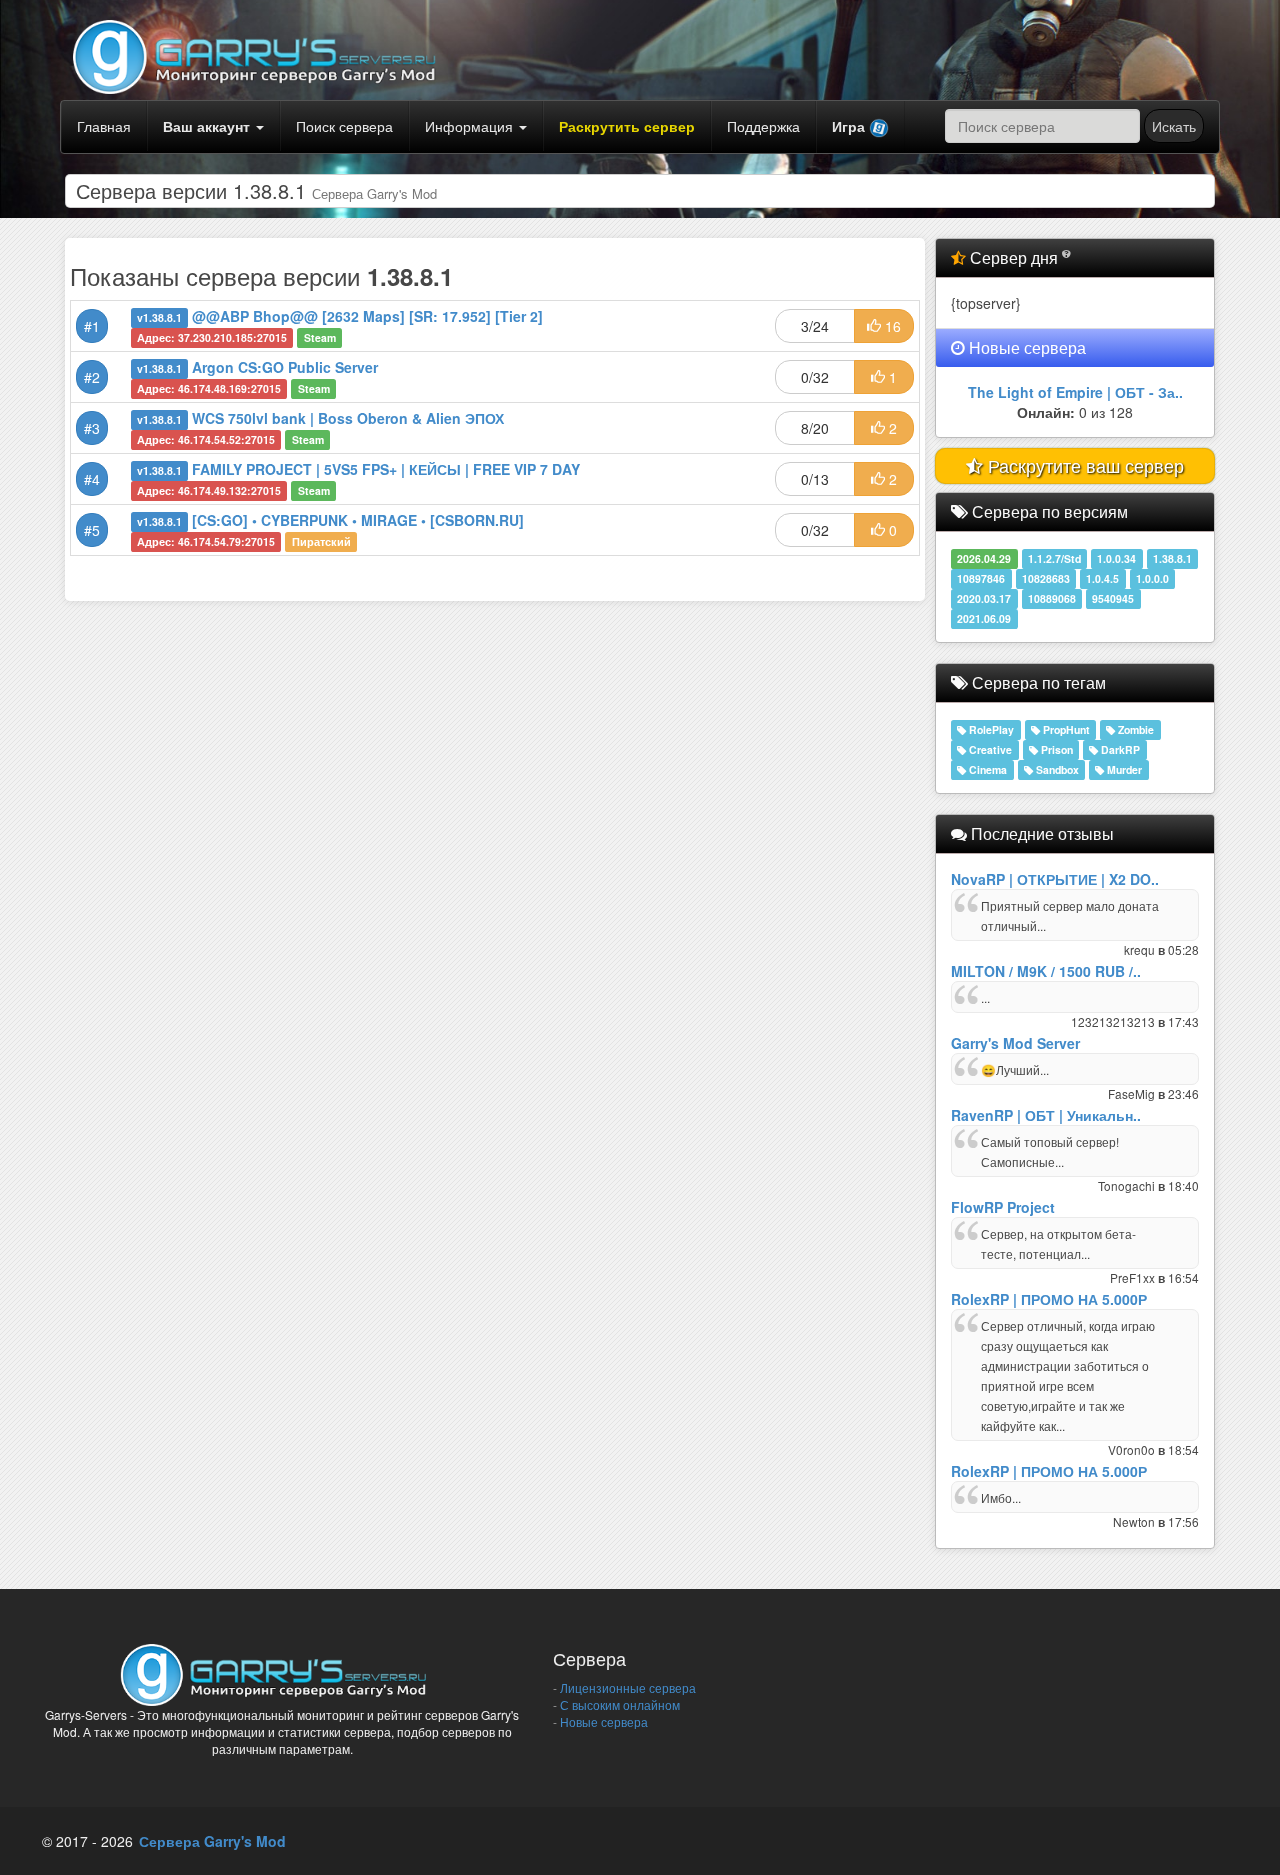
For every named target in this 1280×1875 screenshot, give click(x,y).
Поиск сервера (344, 126)
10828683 (1046, 578)
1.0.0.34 (1116, 558)
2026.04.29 (984, 558)
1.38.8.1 (1172, 558)
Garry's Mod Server (1015, 1043)
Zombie (1134, 729)
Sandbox (1056, 769)
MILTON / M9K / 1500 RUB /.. (1046, 971)
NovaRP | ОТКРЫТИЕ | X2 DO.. (1055, 879)
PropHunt (1065, 729)
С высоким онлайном (618, 1704)
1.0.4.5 (1102, 578)
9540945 (1113, 598)
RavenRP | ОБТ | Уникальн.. (1046, 1115)
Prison (1055, 749)
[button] (860, 127)
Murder (1123, 769)
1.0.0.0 (1152, 578)
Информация (471, 126)
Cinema (986, 769)
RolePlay (990, 729)
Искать (1174, 126)
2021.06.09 (984, 618)
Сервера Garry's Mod (212, 1841)
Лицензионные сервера (626, 1687)
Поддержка (763, 126)
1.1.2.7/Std (1054, 558)
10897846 (981, 578)
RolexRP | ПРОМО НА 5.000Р (1049, 1299)
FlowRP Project (1003, 1207)
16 (891, 326)
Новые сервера (602, 1721)
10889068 (1052, 598)
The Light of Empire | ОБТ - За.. (1075, 392)
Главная (104, 126)
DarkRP (1119, 749)
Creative (989, 749)
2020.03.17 (984, 598)
